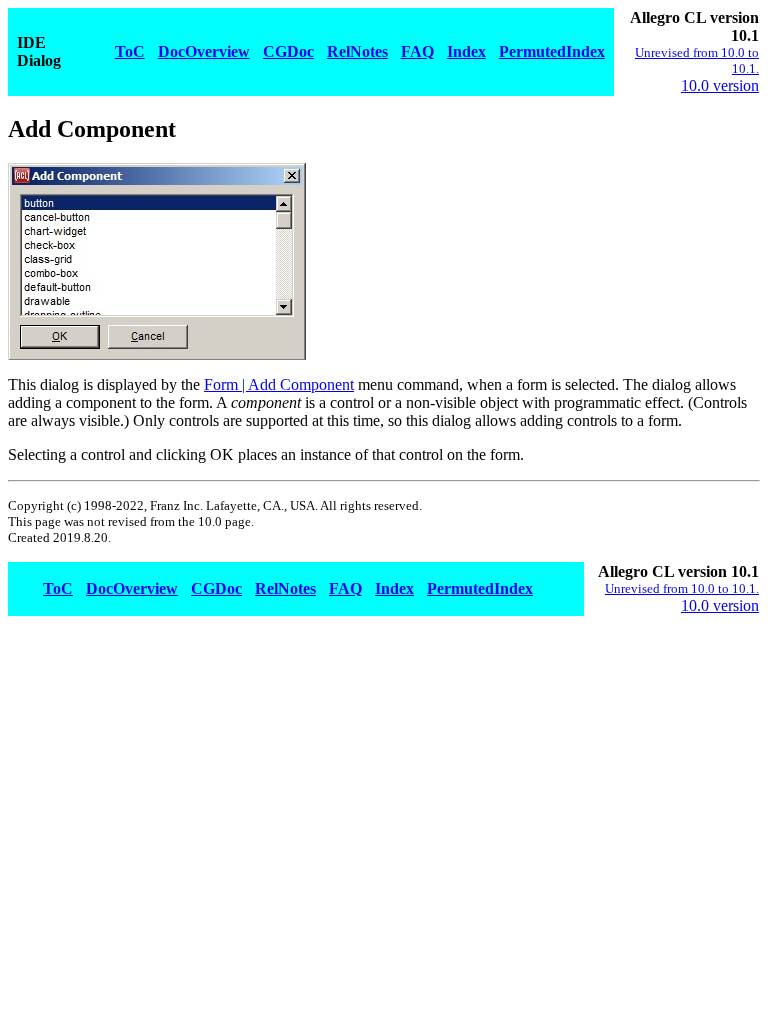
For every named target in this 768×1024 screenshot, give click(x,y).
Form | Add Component (279, 384)
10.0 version (720, 85)
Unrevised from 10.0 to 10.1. (682, 588)
